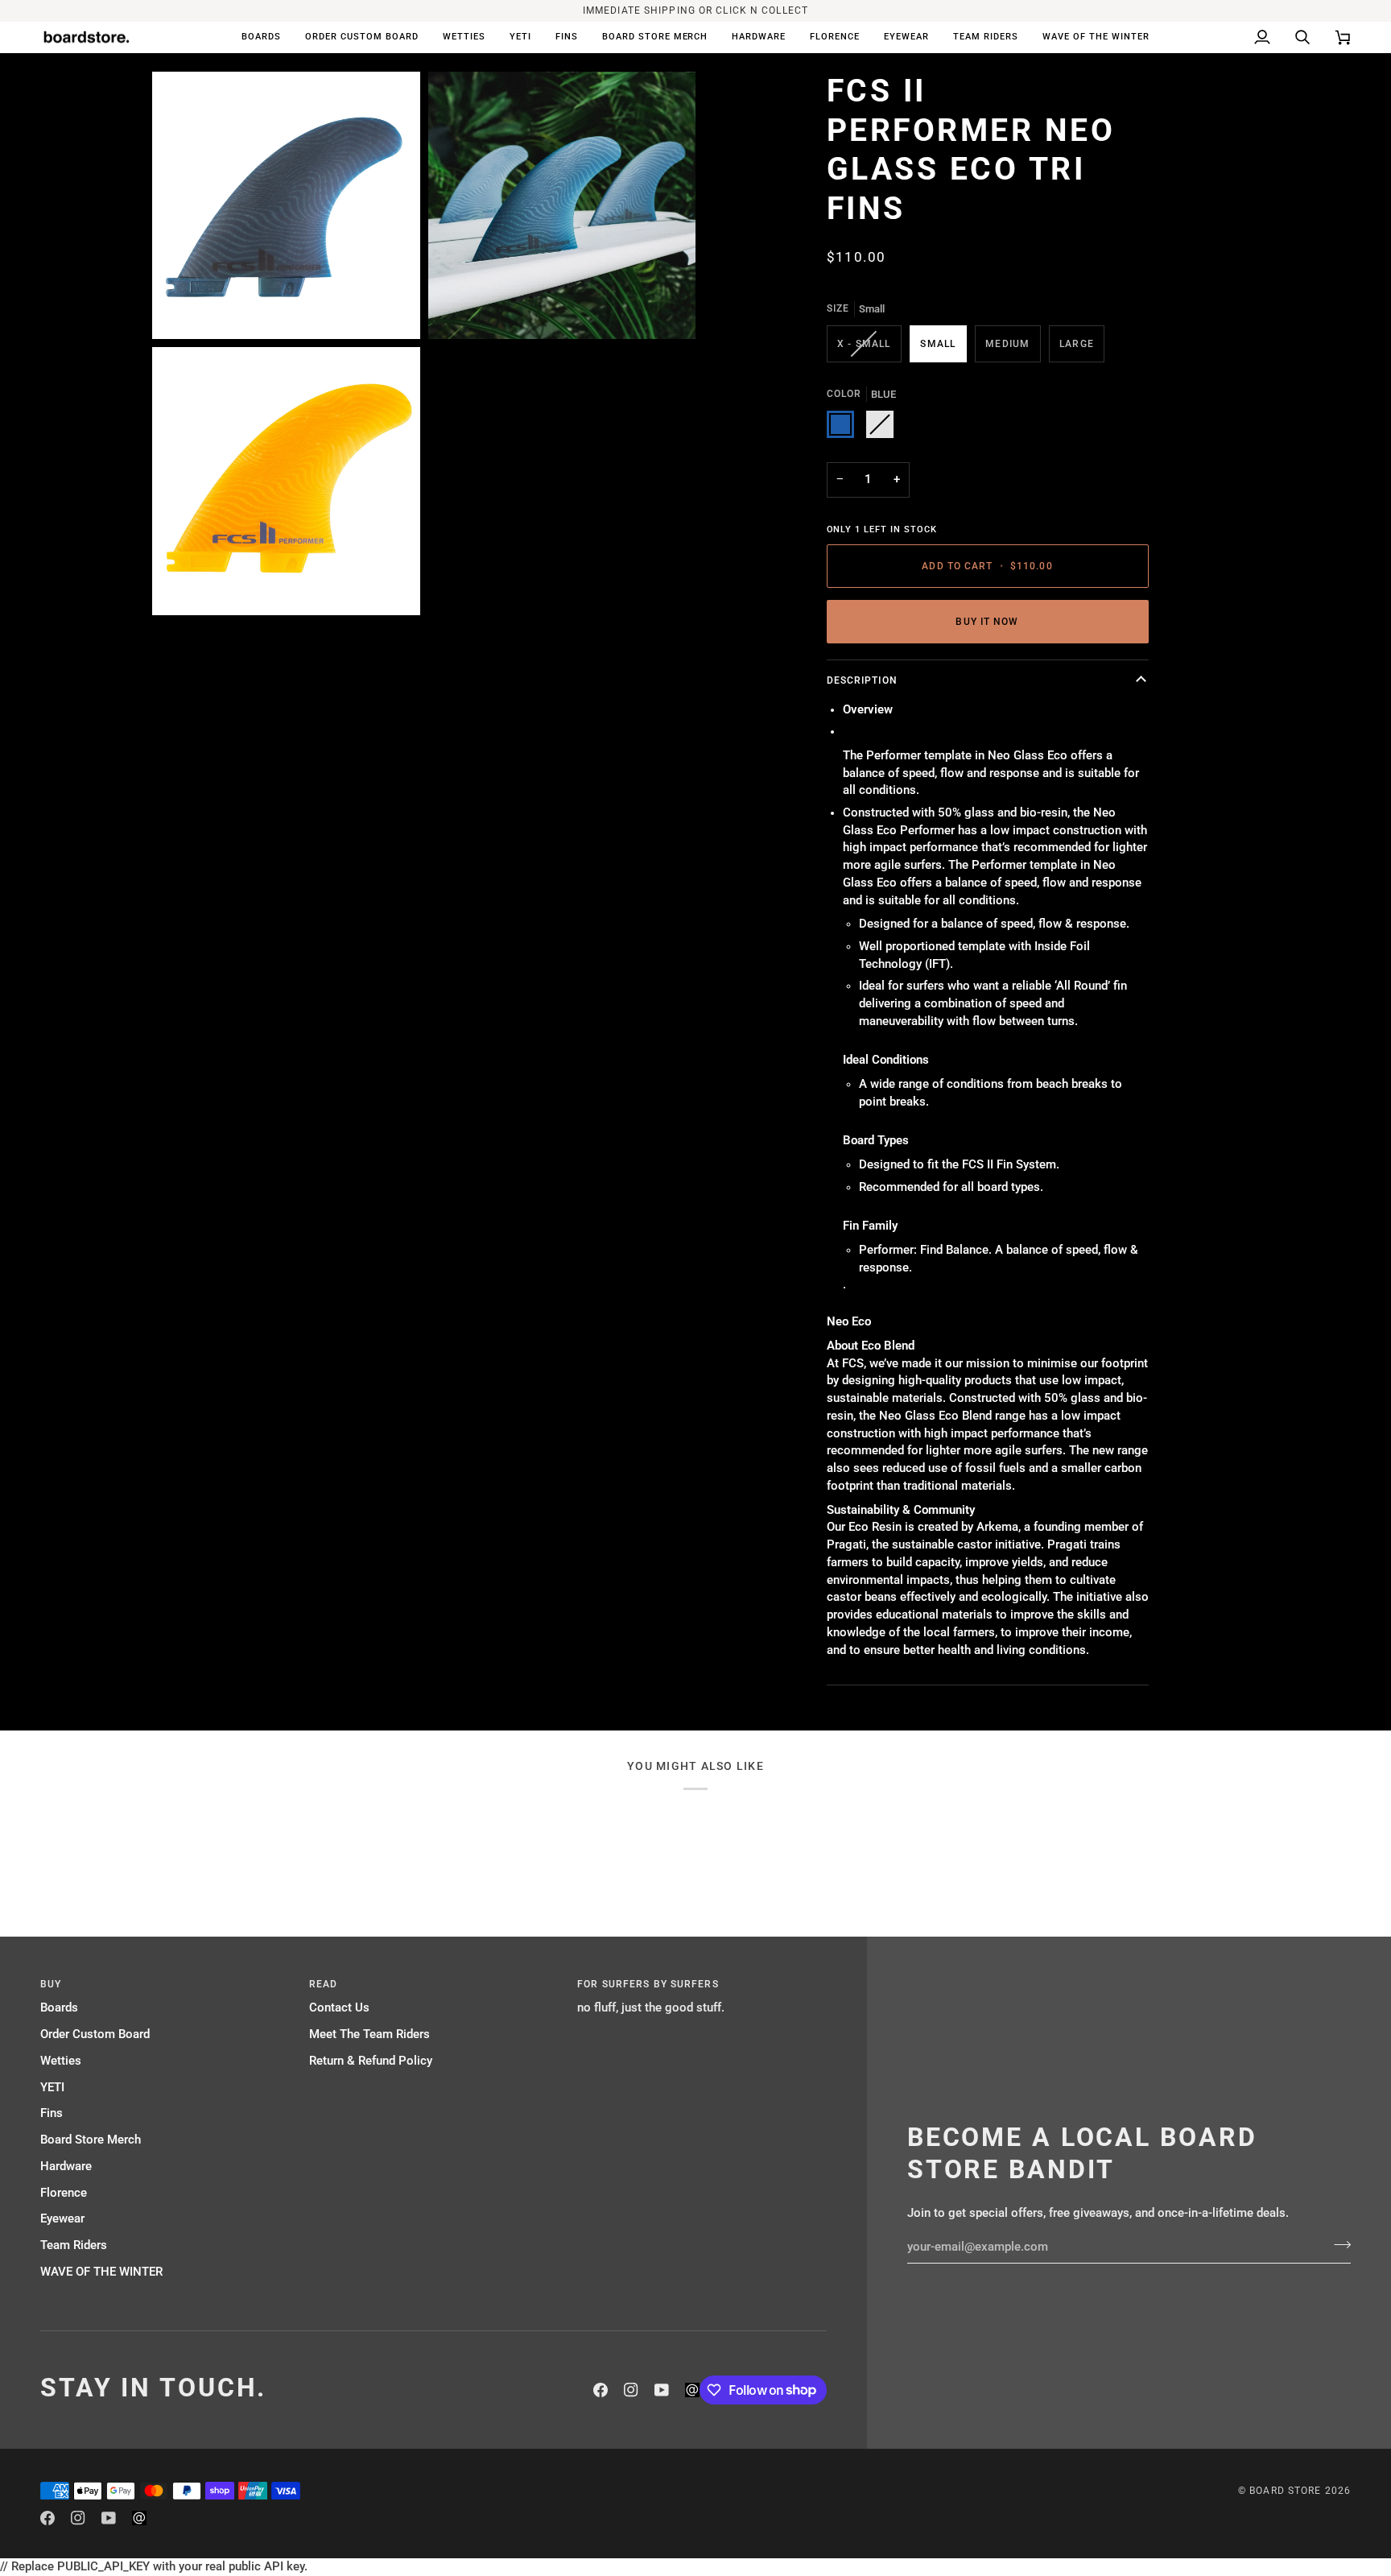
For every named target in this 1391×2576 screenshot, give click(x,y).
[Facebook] (601, 2390)
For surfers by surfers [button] (648, 1984)
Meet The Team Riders (369, 2034)
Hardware (66, 2167)
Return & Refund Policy (371, 2061)
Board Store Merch (91, 2140)
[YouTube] (662, 2390)
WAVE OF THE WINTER (101, 2272)
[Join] (1337, 2245)
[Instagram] (631, 2390)
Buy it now (987, 622)
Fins (52, 2113)
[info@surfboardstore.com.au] (692, 2390)
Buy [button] (51, 1984)
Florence (64, 2193)
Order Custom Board (95, 2034)
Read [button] (323, 1984)
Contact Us (339, 2008)
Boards (59, 2008)
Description (862, 680)
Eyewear (62, 2219)
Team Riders (74, 2245)
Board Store (1285, 2491)
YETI (52, 2088)
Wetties (61, 2061)
